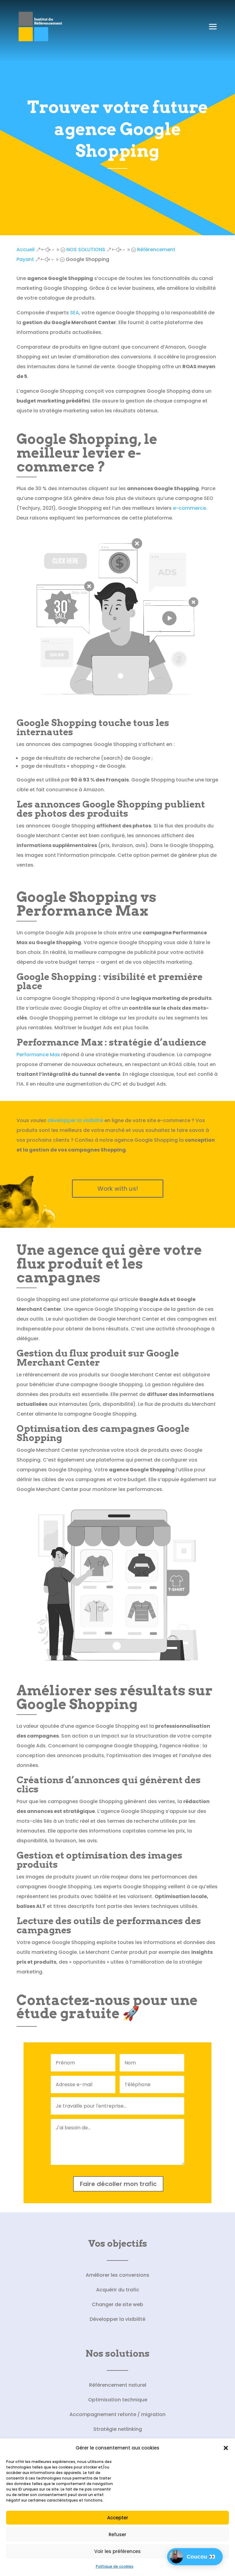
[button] (226, 2448)
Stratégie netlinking (118, 2429)
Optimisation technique (118, 2400)
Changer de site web (117, 2304)
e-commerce (189, 508)
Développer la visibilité (117, 2319)
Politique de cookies (115, 2566)
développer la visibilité (75, 1120)
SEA (75, 313)
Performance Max (38, 1055)
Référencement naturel (118, 2385)
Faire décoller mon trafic (118, 2184)
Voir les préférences (117, 2551)
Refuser (117, 2534)
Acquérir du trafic (118, 2290)
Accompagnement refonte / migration (117, 2414)
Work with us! (118, 1189)
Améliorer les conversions (117, 2275)
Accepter (118, 2518)
